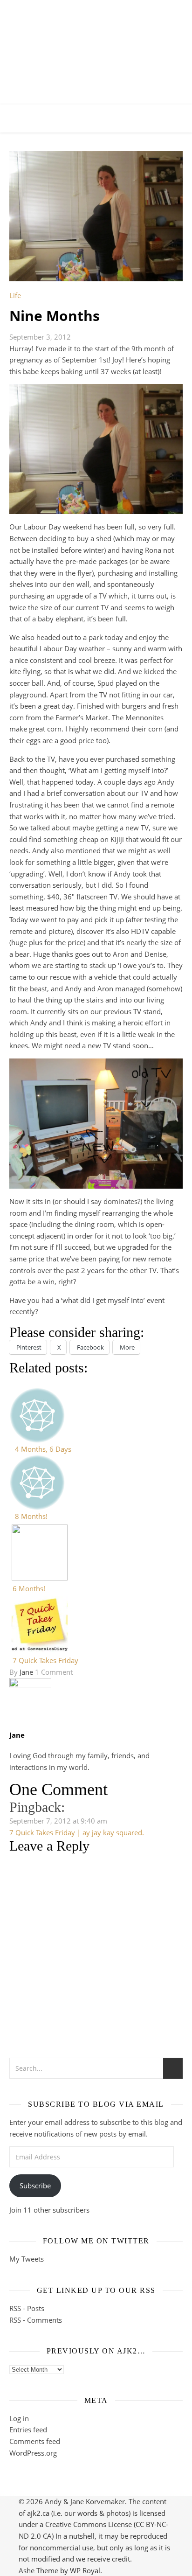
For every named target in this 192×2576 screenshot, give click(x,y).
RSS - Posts (27, 2308)
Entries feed (28, 2430)
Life (15, 295)
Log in (19, 2418)
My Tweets (27, 2259)
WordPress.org (33, 2453)
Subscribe (35, 2186)
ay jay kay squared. (96, 44)
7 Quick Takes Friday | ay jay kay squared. (77, 1832)
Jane (26, 1672)
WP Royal (85, 2570)
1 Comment (54, 1672)
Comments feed (35, 2441)
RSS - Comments (36, 2320)
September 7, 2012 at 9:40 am (58, 1821)
